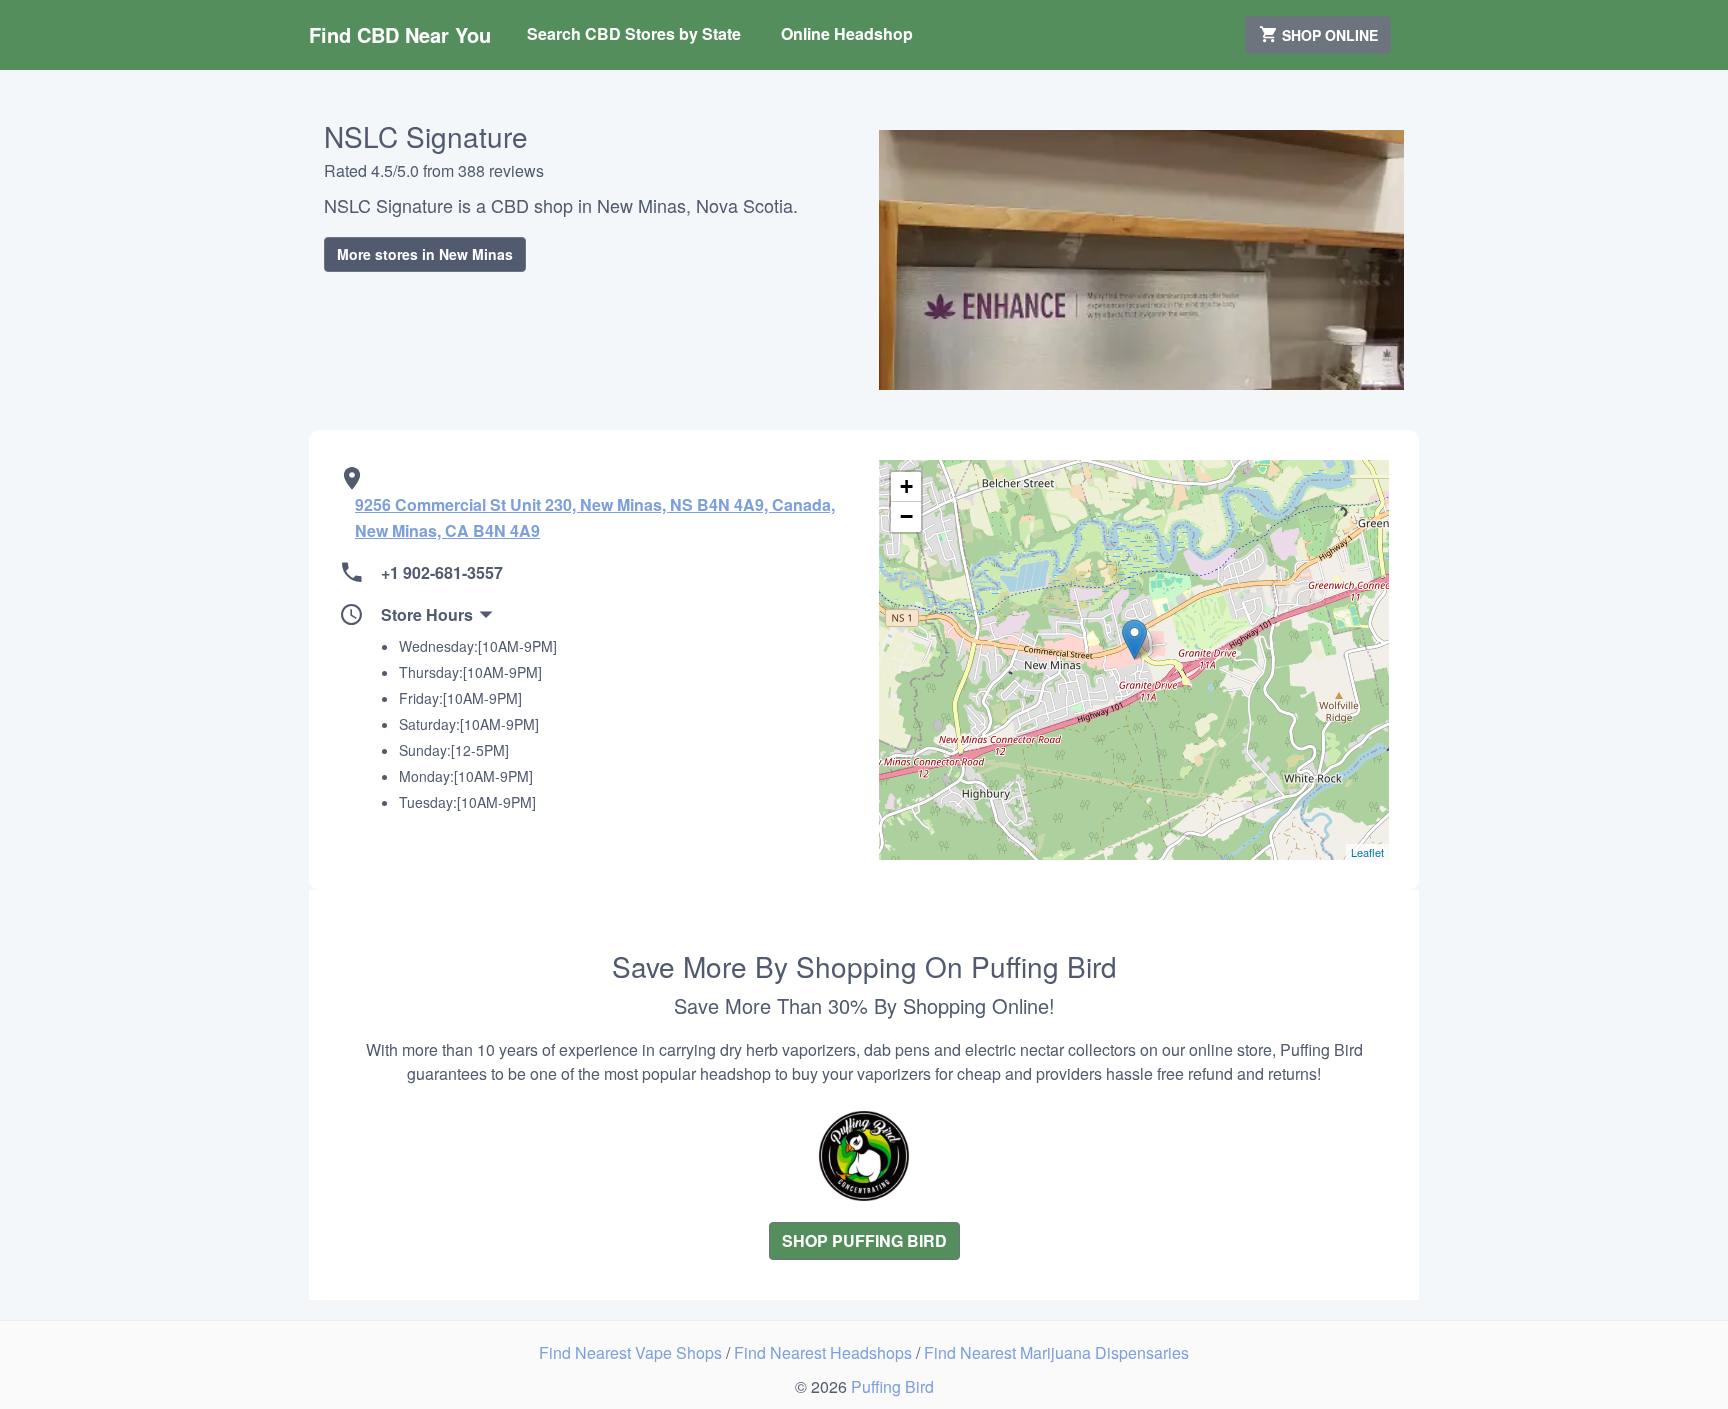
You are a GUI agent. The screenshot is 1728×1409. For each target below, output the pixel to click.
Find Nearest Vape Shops (632, 1352)
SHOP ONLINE (1328, 35)
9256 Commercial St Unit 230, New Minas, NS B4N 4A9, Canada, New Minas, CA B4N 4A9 (595, 517)
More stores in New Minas (425, 254)
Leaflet (1367, 852)
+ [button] (906, 486)
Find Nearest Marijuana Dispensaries (1056, 1352)
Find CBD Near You (400, 34)
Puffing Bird (892, 1386)
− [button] (906, 516)
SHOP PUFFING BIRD (864, 1240)
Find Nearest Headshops (825, 1352)
